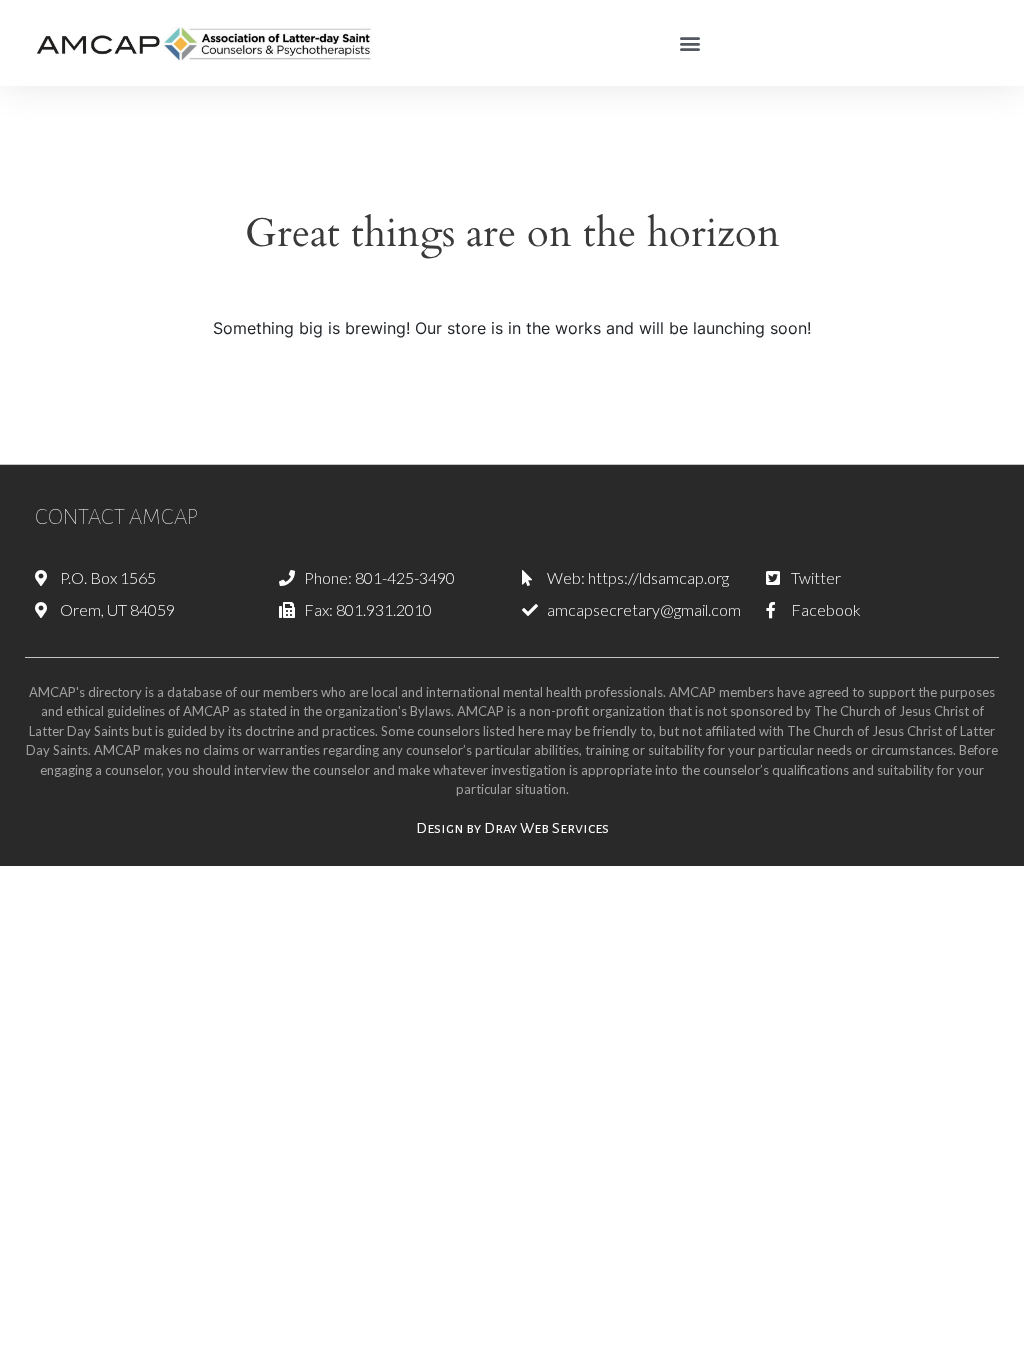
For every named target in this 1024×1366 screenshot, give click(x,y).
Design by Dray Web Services (512, 828)
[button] (690, 42)
